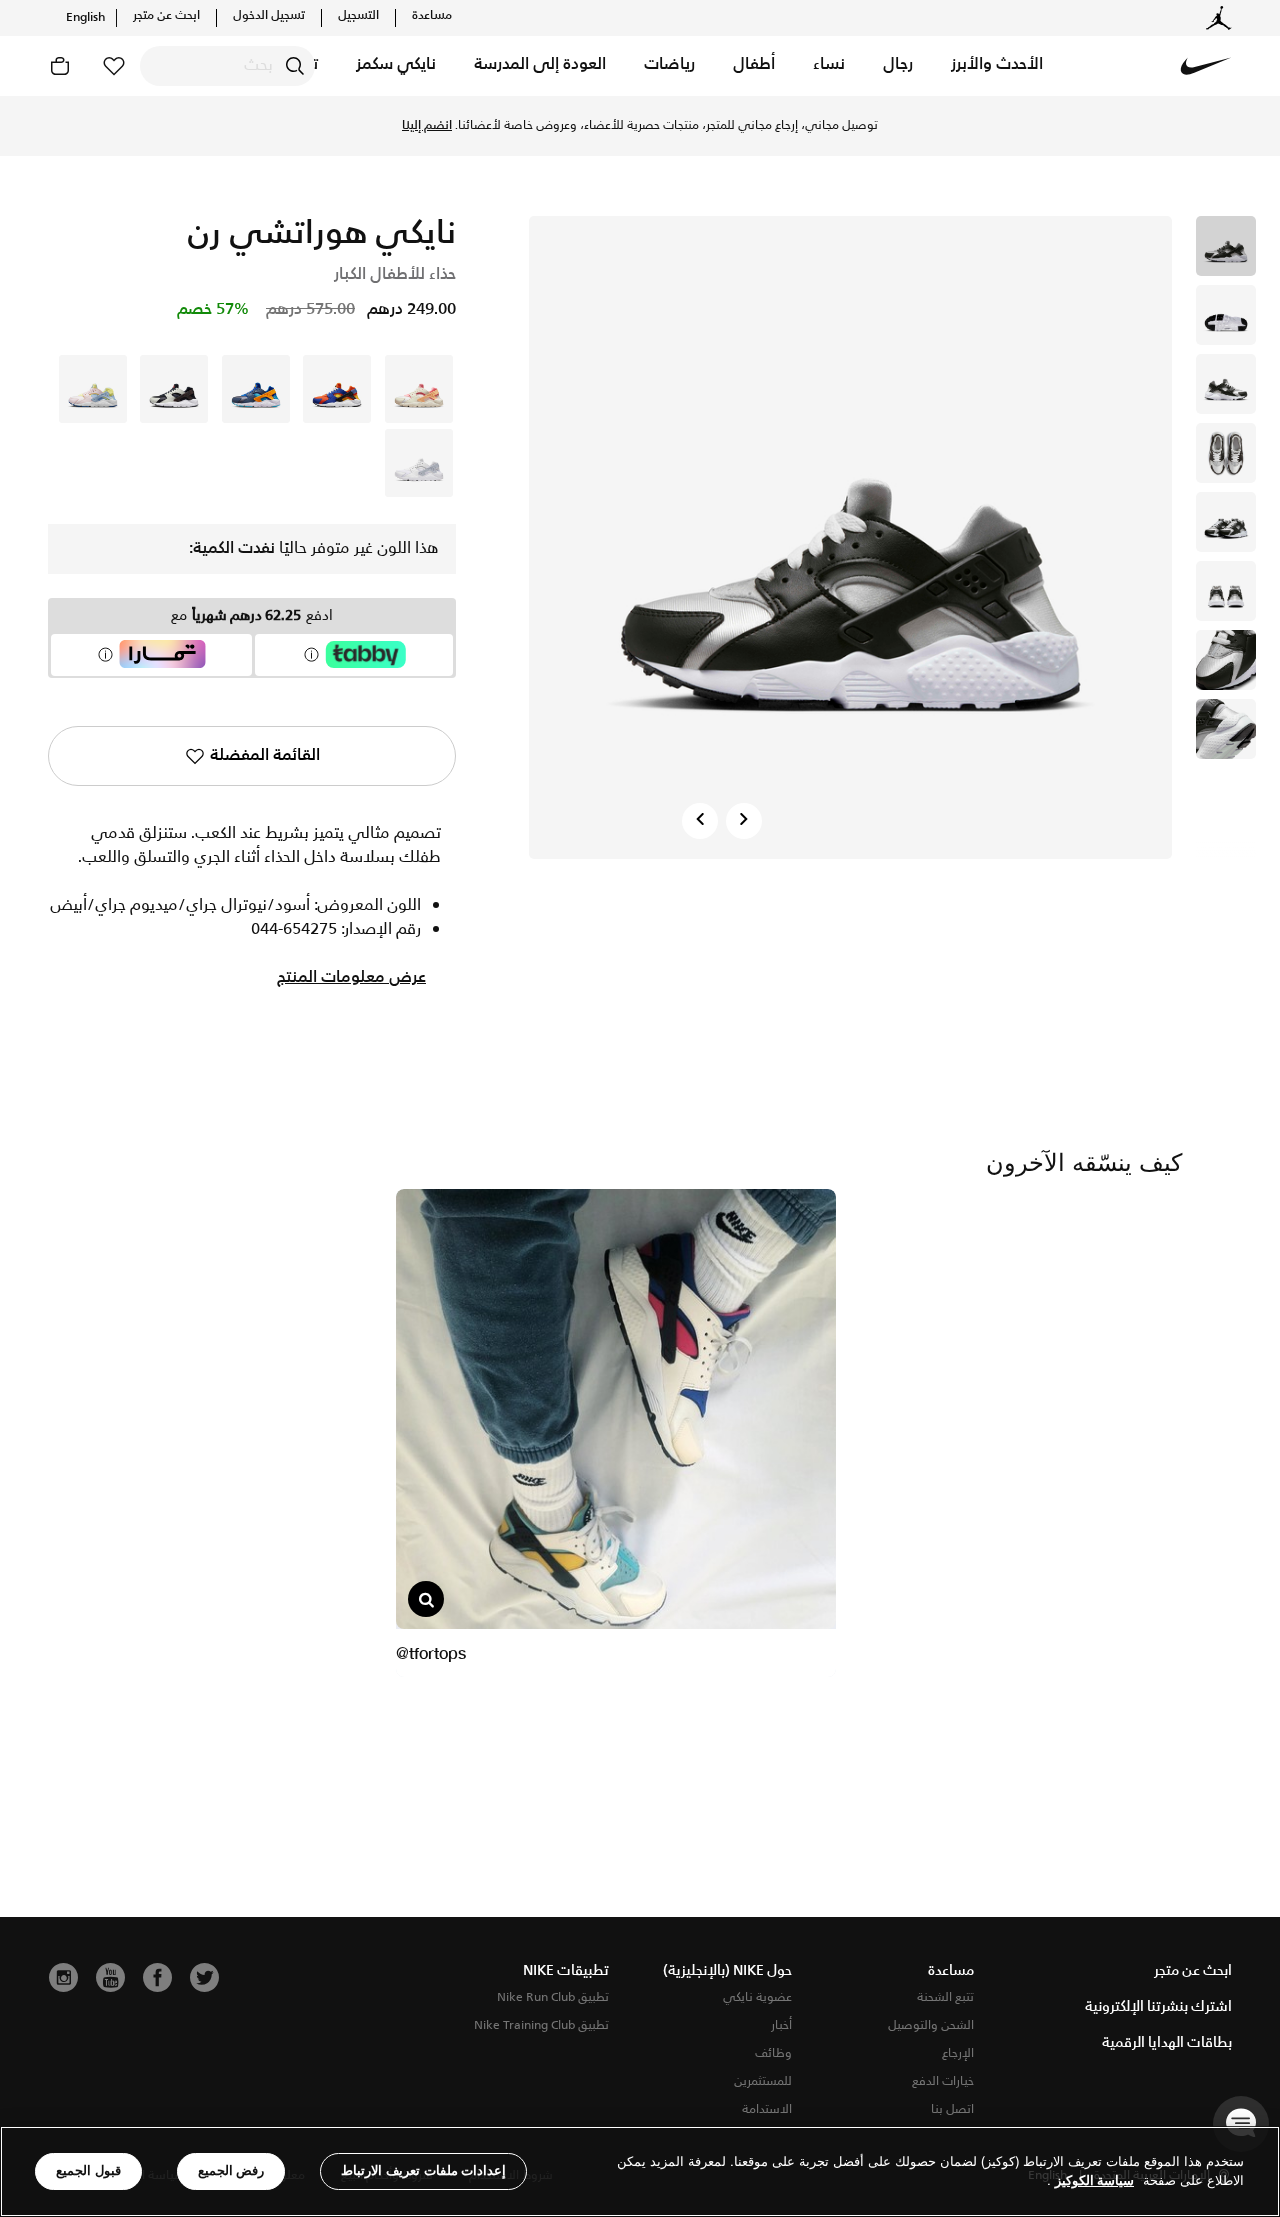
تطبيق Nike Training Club (541, 2025)
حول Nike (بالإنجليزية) (727, 1971)
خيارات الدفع (943, 2081)
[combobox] (227, 66)
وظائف (773, 2053)
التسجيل (358, 16)
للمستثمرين (763, 2081)
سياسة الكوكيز (1094, 2181)
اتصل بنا (952, 2109)
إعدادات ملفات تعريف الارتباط (423, 2170)
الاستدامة (767, 2109)
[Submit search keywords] (295, 66)
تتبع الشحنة (945, 1997)
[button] (997, 66)
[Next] (744, 821)
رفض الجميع (231, 2170)
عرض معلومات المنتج (351, 978)
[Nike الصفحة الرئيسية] (1206, 66)
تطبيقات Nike (566, 1971)
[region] (640, 2171)
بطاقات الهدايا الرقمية (1167, 2043)
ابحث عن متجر (166, 16)
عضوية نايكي (757, 1997)
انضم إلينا (427, 126)
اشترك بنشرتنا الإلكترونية (1158, 2007)
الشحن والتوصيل (931, 2025)
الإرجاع (958, 2053)
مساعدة (432, 16)
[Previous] (700, 821)
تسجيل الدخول (269, 16)
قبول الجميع (88, 2170)
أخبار (781, 2025)
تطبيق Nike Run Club (553, 1997)
